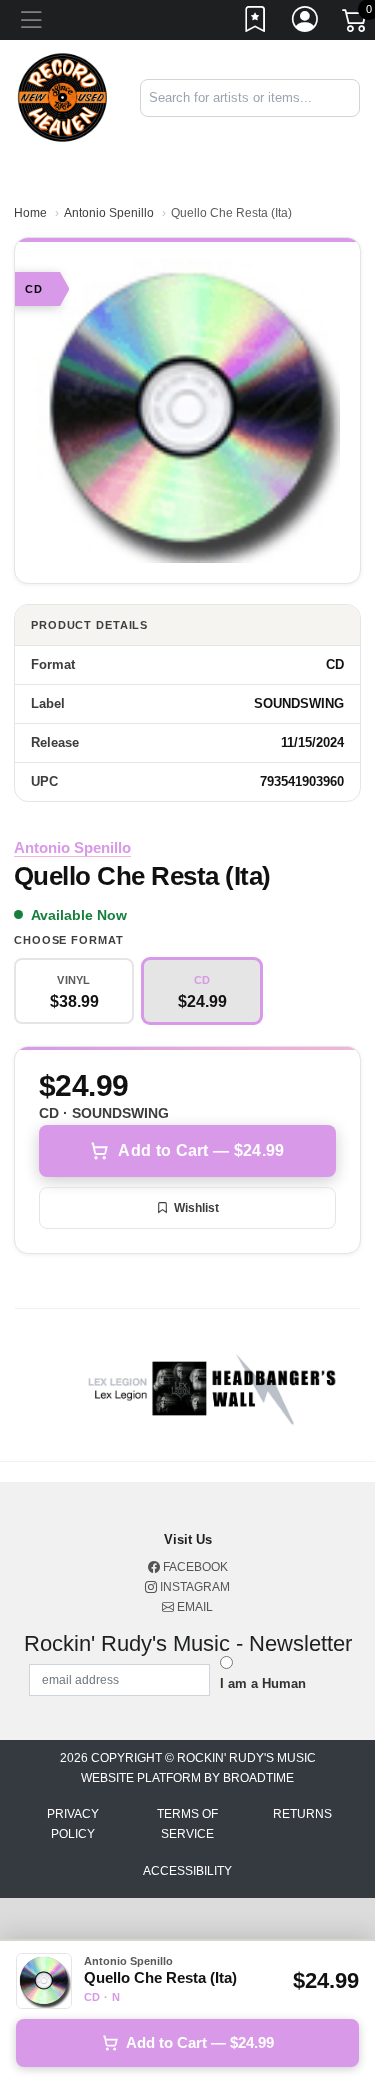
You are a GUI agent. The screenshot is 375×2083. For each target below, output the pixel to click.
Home (30, 213)
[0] (356, 24)
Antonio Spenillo (109, 213)
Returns (302, 1814)
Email (193, 1607)
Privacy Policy (73, 1824)
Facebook (194, 1567)
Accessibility (187, 1871)
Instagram (193, 1587)
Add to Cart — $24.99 (201, 1150)
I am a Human (263, 1683)
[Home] (62, 96)
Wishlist (196, 1208)
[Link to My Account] (306, 23)
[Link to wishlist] (256, 23)
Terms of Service (187, 1824)
